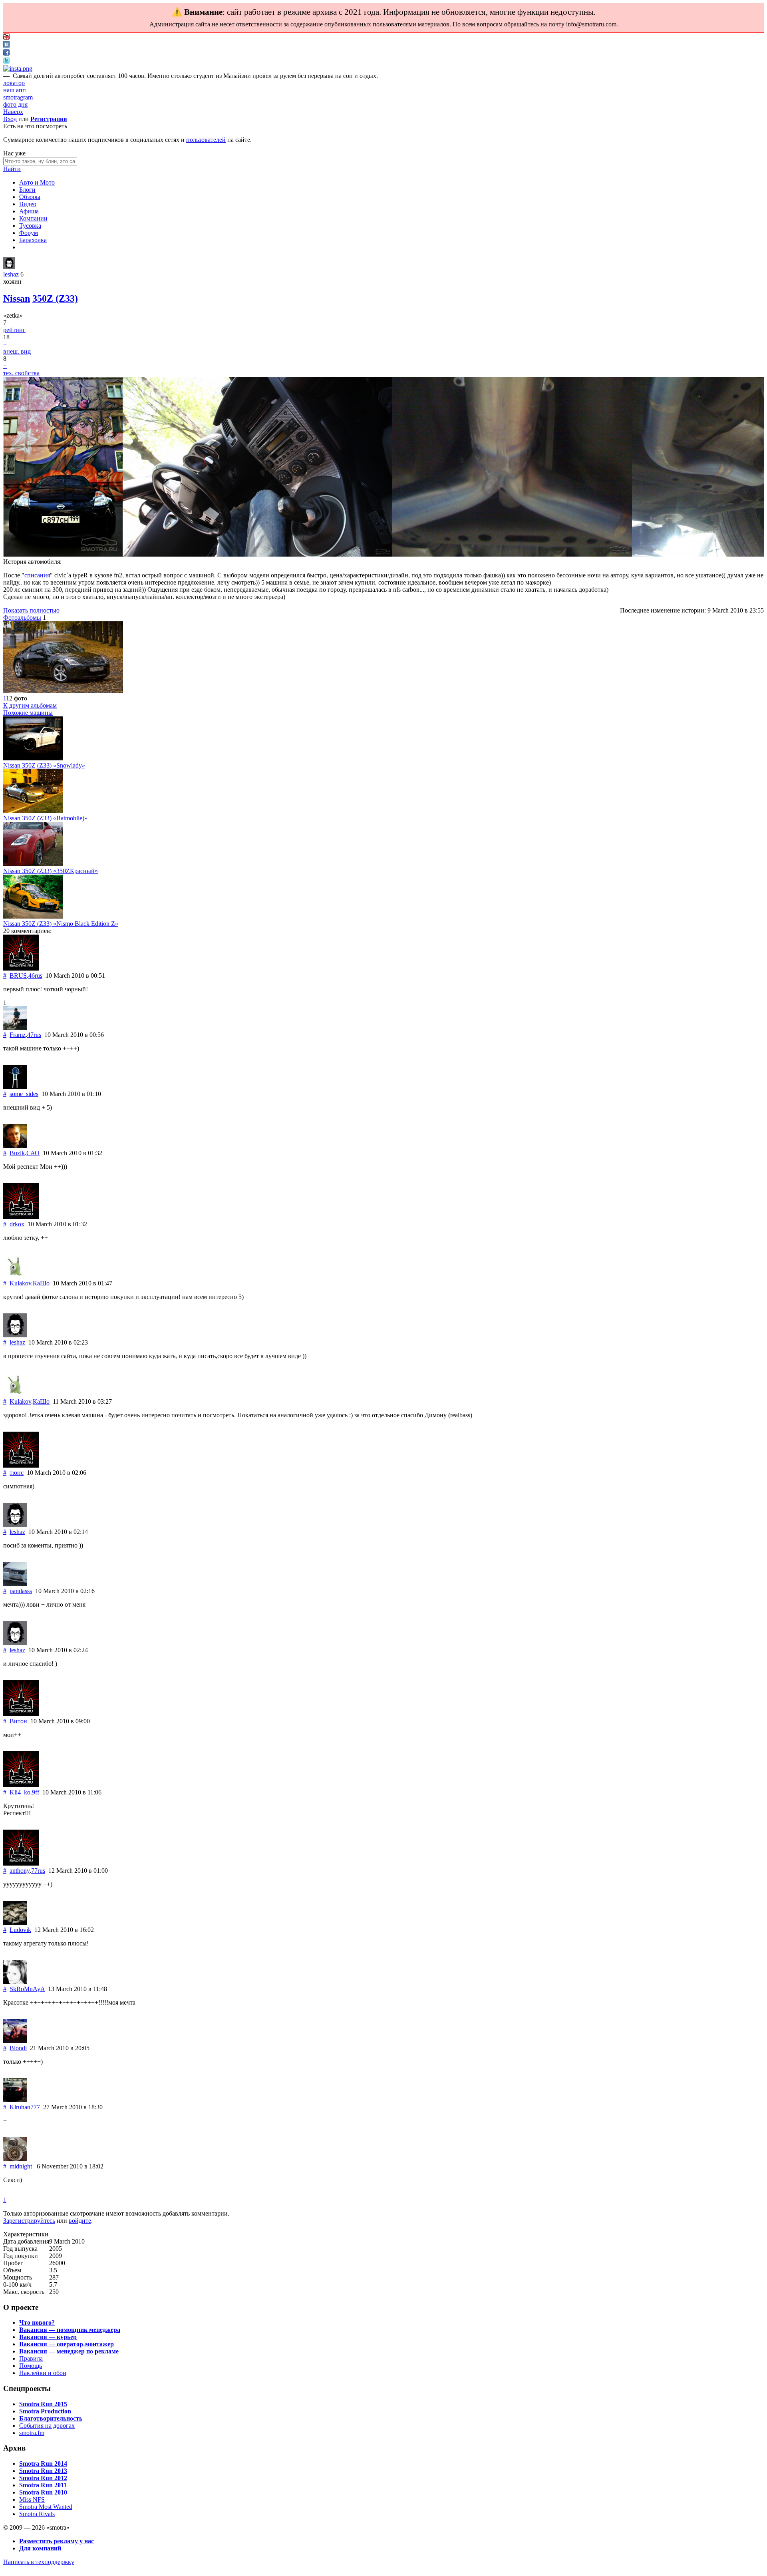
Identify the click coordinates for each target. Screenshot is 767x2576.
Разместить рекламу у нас (57, 2541)
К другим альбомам (30, 705)
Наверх (13, 112)
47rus (34, 1035)
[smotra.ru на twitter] (6, 61)
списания (37, 575)
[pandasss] (15, 1584)
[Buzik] (15, 1146)
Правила (31, 2358)
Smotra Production (45, 2411)
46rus (35, 976)
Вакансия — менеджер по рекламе (69, 2351)
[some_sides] (15, 1087)
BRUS (18, 976)
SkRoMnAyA (27, 1989)
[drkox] (21, 1217)
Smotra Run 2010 (43, 2492)
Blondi (18, 2048)
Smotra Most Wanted (46, 2507)
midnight (21, 2166)
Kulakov (20, 1283)
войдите (80, 2221)
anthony (20, 1871)
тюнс (17, 1473)
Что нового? (37, 2322)
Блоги (27, 190)
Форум (29, 233)
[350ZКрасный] (33, 864)
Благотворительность (51, 2418)
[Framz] (15, 1027)
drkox (17, 1224)
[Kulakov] (15, 1276)
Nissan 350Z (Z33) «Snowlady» (44, 765)
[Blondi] (15, 2041)
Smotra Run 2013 (43, 2471)
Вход (10, 119)
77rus (38, 1871)
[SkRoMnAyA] (15, 1982)
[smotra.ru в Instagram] (18, 69)
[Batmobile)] (33, 811)
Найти (12, 169)
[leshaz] (9, 267)
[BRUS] (21, 968)
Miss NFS (32, 2499)
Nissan (17, 298)
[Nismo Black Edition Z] (33, 916)
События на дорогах (47, 2426)
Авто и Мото (37, 182)
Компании (33, 218)
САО (33, 1153)
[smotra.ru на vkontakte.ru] (6, 45)
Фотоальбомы (22, 618)
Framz (18, 1035)
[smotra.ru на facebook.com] (6, 53)
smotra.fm (32, 2433)
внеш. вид (17, 351)
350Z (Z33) (55, 298)
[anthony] (21, 1863)
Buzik (17, 1153)
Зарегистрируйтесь (29, 2221)
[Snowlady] (33, 758)
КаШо (41, 1283)
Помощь (31, 2366)
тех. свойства (21, 373)
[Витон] (21, 1714)
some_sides (24, 1094)
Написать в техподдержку (39, 2562)
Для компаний (40, 2548)
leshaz (11, 274)
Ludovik (20, 1930)
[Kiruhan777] (15, 2100)
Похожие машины (28, 713)
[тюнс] (21, 1465)
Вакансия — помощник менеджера (70, 2330)
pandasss (21, 1591)
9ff (36, 1792)
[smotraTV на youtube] (6, 37)
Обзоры (30, 197)
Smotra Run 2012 (43, 2478)
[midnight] (15, 2159)
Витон (18, 1721)
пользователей (206, 140)
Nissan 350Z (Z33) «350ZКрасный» (51, 871)
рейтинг (14, 330)
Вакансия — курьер (48, 2337)
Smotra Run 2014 (43, 2464)
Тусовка (30, 226)
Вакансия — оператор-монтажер (67, 2344)
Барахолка (33, 240)
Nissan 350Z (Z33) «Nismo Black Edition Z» (61, 924)
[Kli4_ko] (21, 1785)
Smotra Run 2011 (43, 2485)
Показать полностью (31, 610)
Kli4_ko (20, 1792)
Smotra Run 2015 (43, 2404)
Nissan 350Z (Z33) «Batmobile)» (45, 818)
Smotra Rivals (37, 2514)
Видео (28, 204)
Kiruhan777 (25, 2107)
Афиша (29, 211)
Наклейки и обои (43, 2373)
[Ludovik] (15, 1923)
